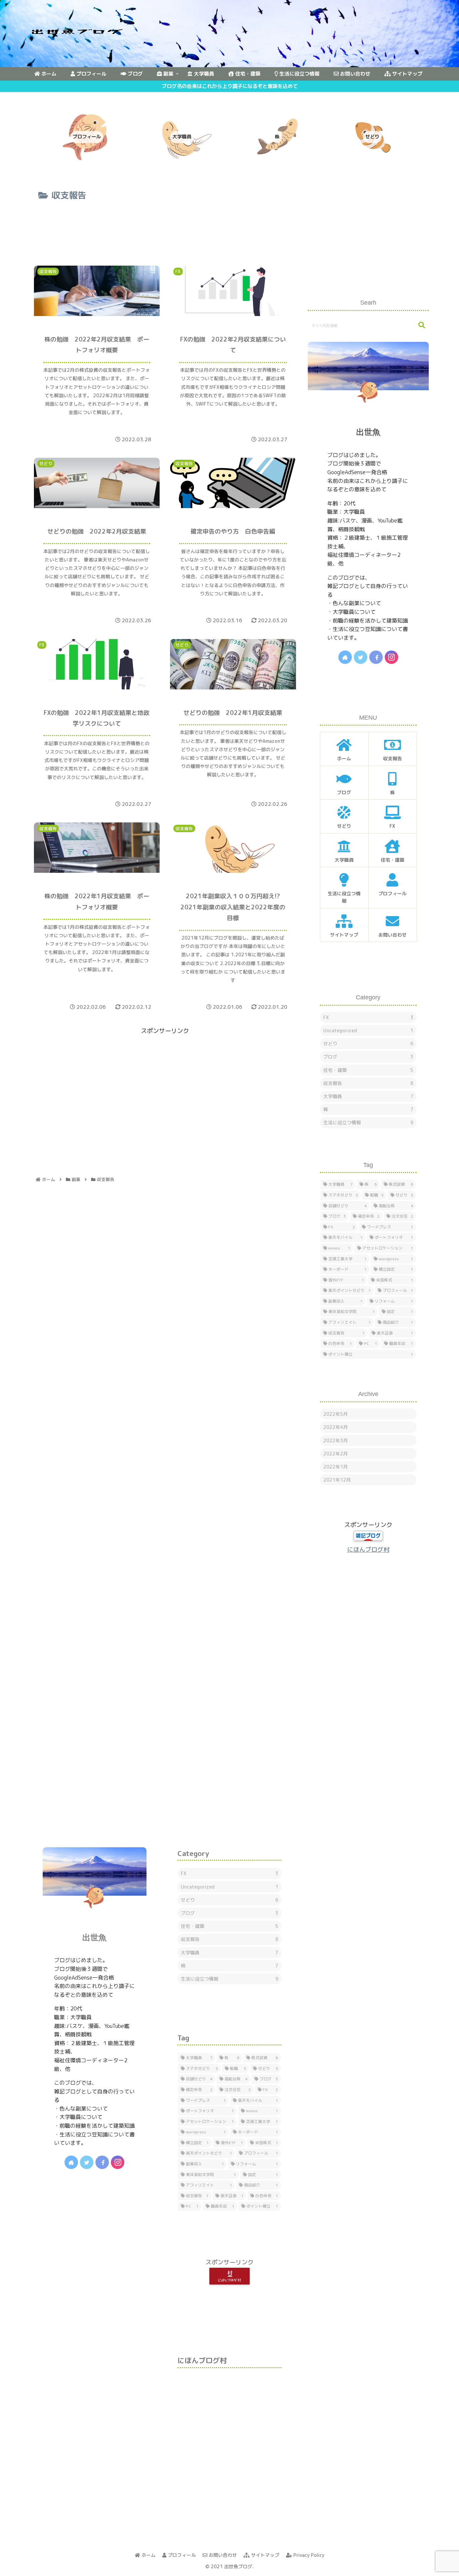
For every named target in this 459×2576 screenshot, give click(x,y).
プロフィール (181, 2555)
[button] (418, 325)
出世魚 (368, 432)
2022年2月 (336, 1454)
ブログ (368, 1057)
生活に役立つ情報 (368, 1122)
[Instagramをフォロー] (391, 657)
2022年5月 (336, 1414)
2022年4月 (336, 1427)
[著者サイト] (345, 657)
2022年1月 (336, 1467)
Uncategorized (368, 1030)
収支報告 (368, 1083)
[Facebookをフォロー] (376, 657)
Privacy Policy (308, 2555)
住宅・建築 (368, 1070)
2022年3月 (336, 1440)
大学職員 (368, 1096)
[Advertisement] (165, 229)
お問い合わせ (222, 2555)
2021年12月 (337, 1480)
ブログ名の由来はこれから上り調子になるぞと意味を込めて (230, 86)
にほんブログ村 (368, 1550)
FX (368, 1017)
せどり (368, 1044)
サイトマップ (264, 2555)
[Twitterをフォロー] (361, 657)
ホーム (148, 2555)
